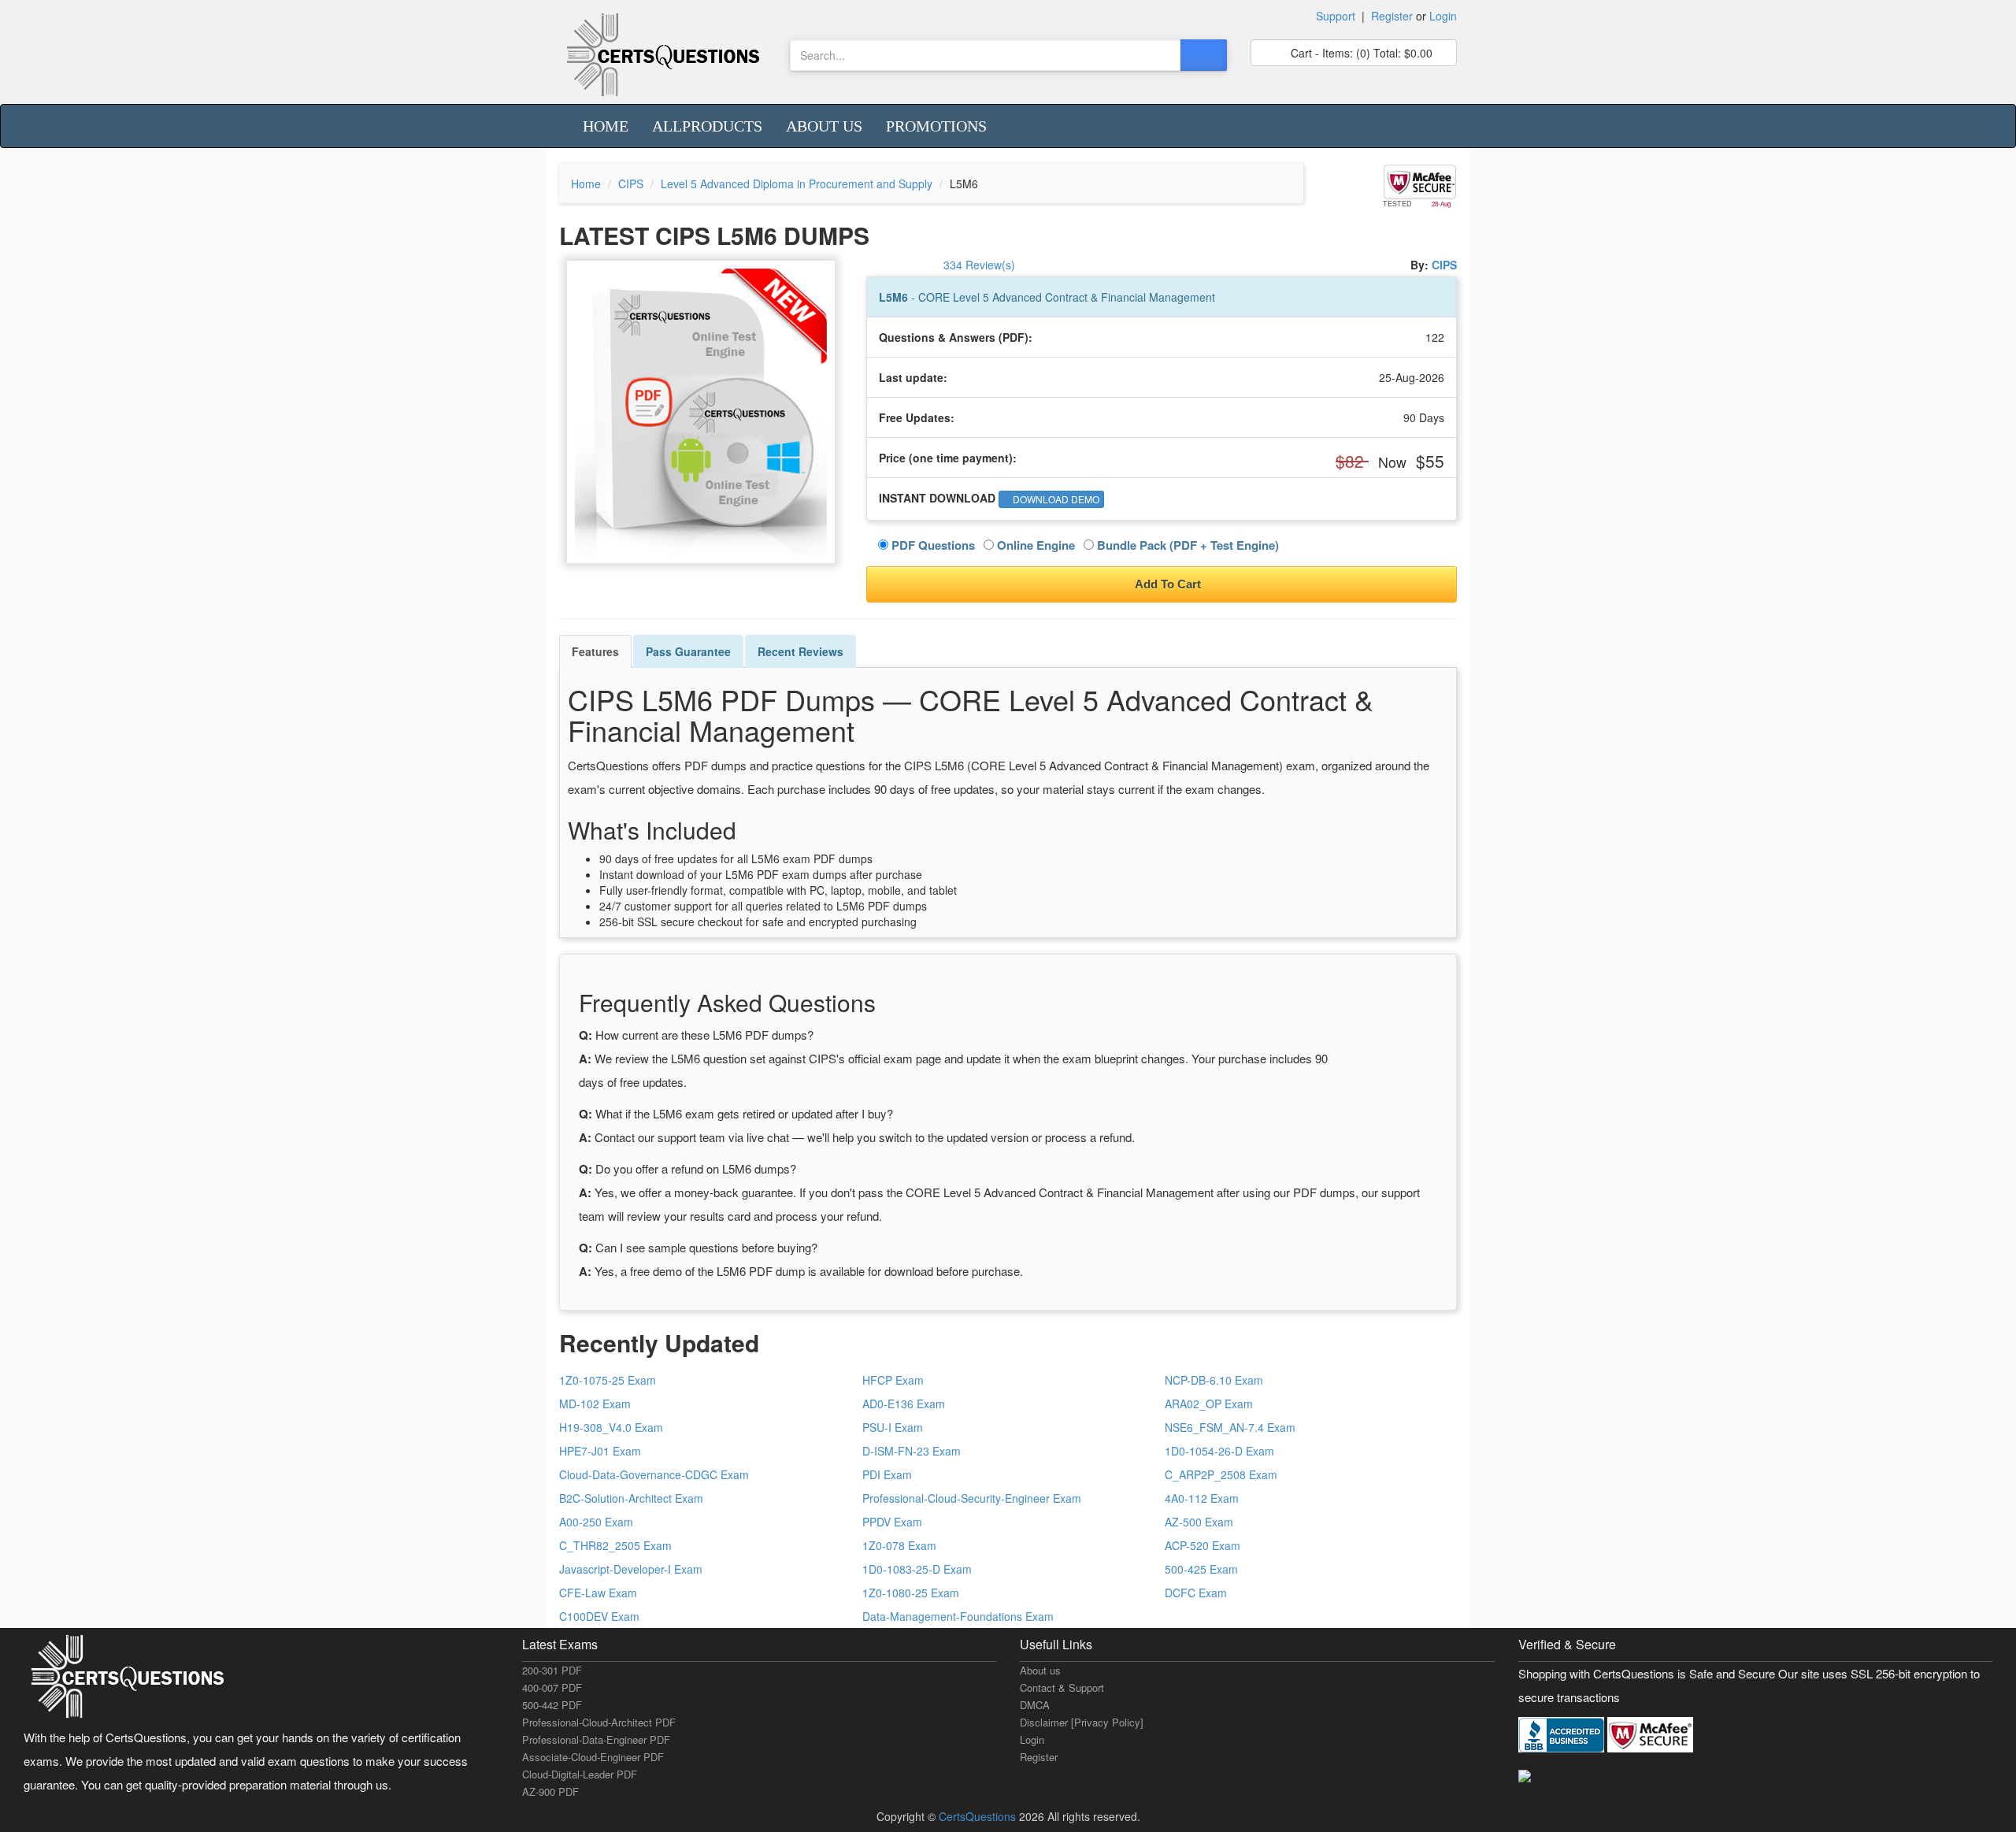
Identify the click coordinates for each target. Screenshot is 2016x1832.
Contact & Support (1062, 1687)
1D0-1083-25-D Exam (917, 1569)
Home (606, 126)
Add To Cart (1167, 584)
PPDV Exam (892, 1522)
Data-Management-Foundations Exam (958, 1616)
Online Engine (1034, 545)
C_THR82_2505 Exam (615, 1545)
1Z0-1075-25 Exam (608, 1380)
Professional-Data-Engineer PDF (596, 1739)
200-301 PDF (552, 1670)
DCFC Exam (1196, 1593)
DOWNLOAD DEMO (1055, 499)
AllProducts (707, 126)
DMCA (1035, 1705)
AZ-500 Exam (1199, 1522)
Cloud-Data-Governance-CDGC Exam (654, 1474)
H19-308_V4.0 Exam (611, 1427)
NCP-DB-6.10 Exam (1214, 1380)
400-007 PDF (552, 1687)
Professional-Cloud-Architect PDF (599, 1722)
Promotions (936, 126)
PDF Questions (932, 545)
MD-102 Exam (595, 1404)
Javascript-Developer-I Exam (631, 1569)
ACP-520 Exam (1203, 1545)
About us (824, 126)
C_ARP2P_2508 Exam (1221, 1474)
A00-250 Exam (596, 1522)
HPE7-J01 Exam (600, 1451)
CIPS (631, 184)
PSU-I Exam (893, 1427)
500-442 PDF (552, 1705)
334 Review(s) (979, 265)
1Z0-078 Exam (899, 1545)
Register (1392, 16)
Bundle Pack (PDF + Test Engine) (1186, 545)
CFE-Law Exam (598, 1593)
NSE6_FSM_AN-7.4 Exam (1230, 1427)
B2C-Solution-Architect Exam (631, 1498)
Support (1336, 16)
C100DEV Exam (599, 1616)
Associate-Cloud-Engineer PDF (593, 1757)
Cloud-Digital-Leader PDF (580, 1774)
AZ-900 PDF (550, 1791)
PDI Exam (887, 1474)
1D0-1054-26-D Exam (1219, 1451)
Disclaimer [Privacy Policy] (1082, 1722)
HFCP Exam (893, 1380)
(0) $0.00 (1360, 53)
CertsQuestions (979, 1816)
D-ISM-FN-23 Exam (912, 1451)
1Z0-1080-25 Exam (911, 1593)
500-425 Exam (1201, 1569)
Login (1443, 16)
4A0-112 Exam (1202, 1498)
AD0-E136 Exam (904, 1404)
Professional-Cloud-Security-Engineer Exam (972, 1498)
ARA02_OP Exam (1209, 1404)
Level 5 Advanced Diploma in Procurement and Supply (797, 184)
